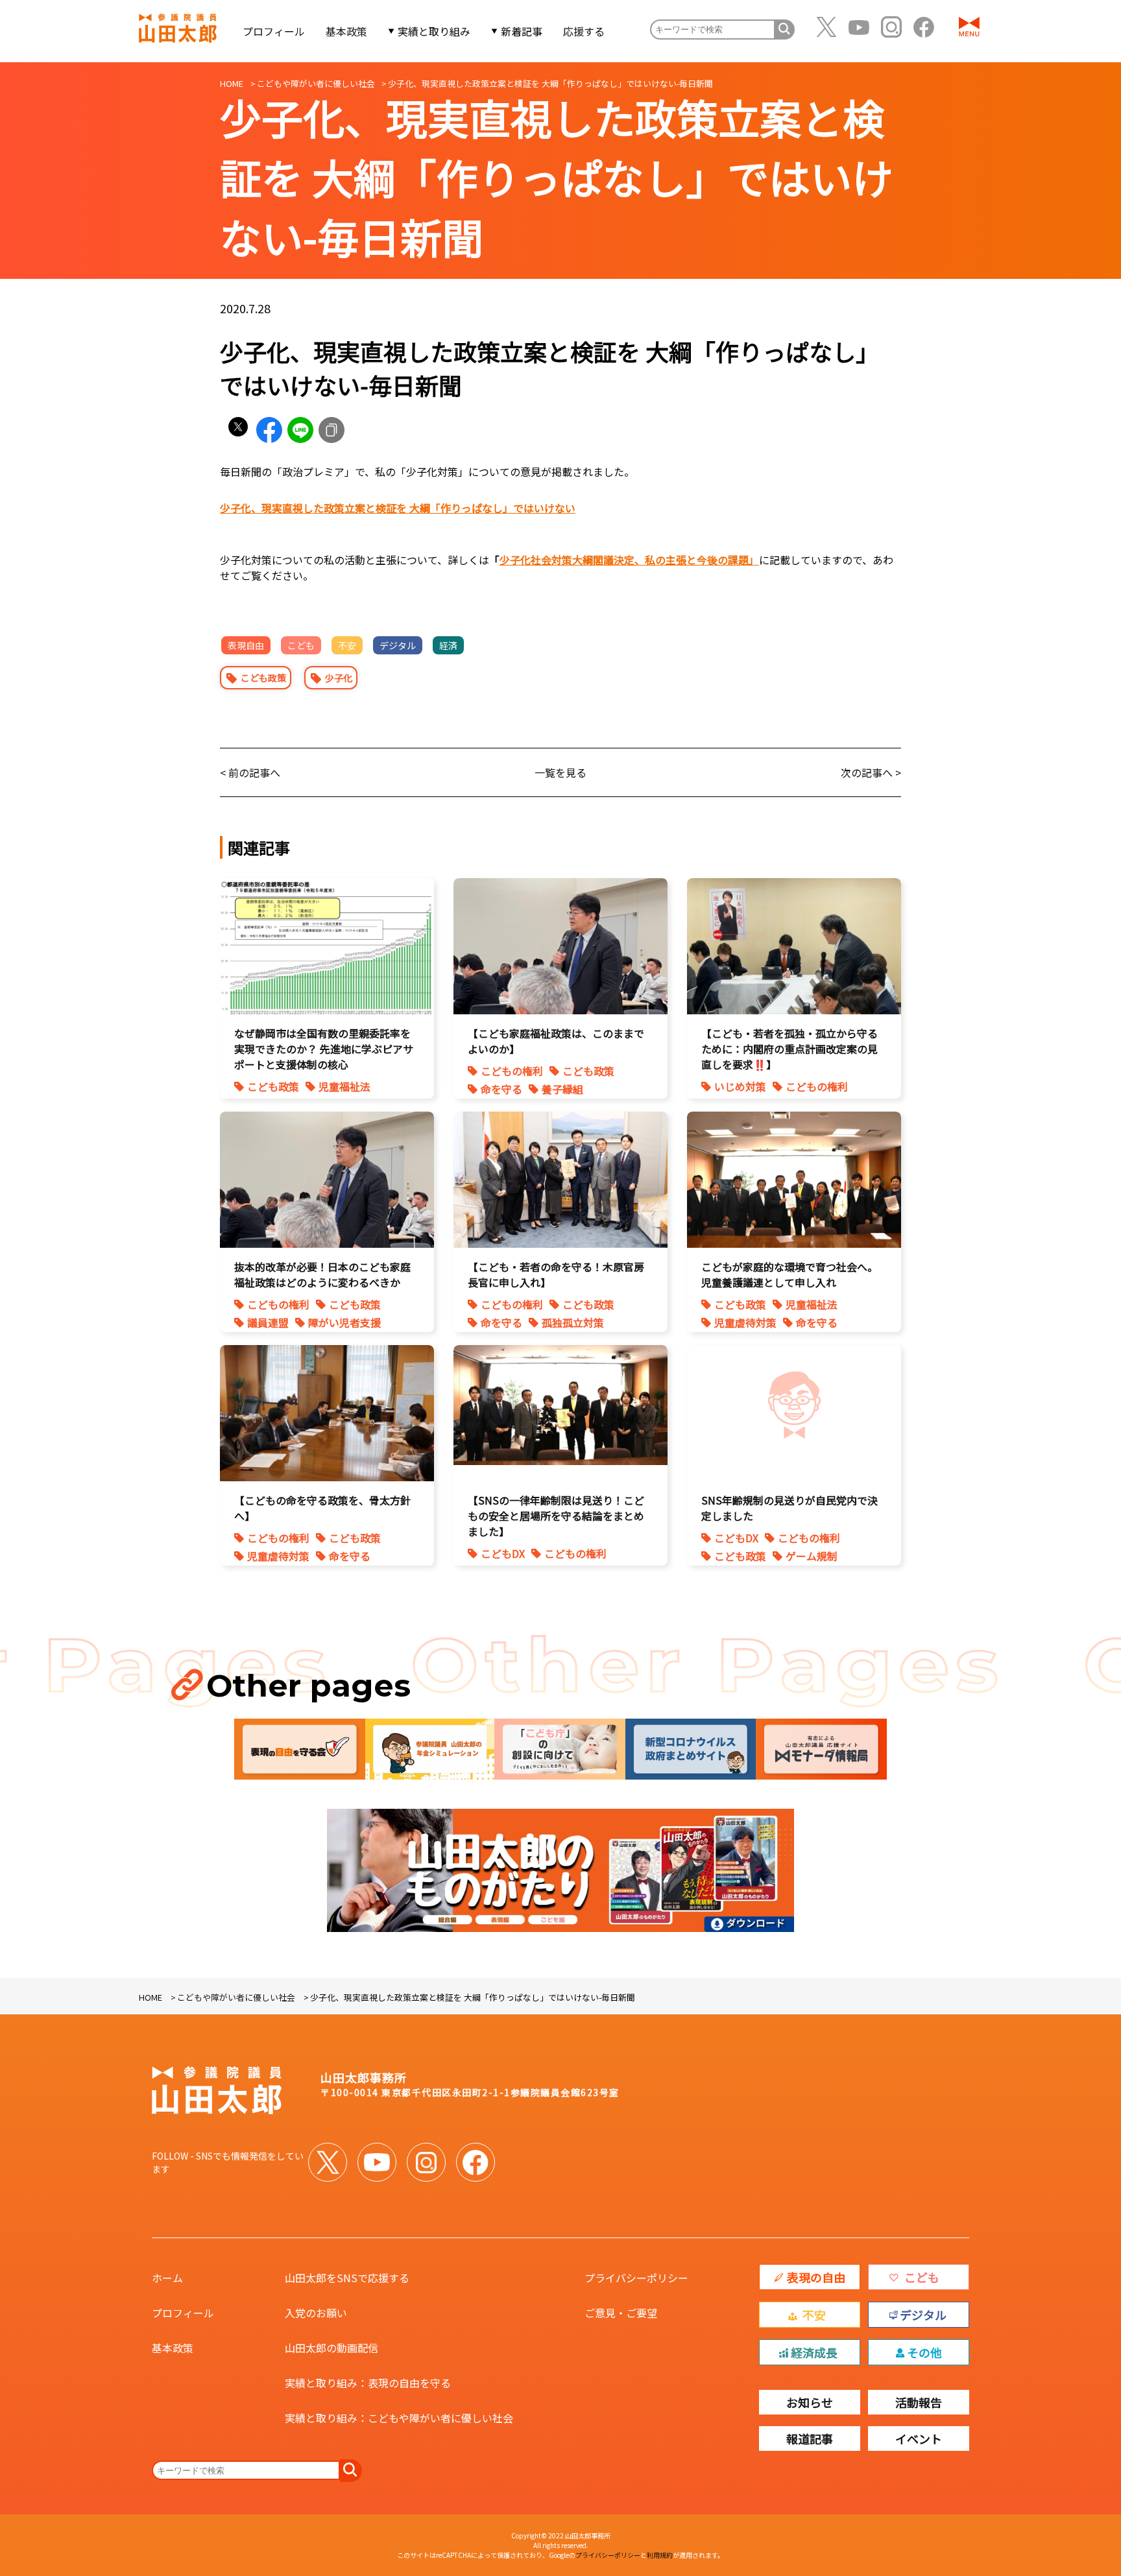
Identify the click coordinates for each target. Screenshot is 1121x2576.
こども (301, 645)
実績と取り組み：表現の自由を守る (368, 2383)
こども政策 (263, 678)
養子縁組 (562, 1089)
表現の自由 (816, 2277)
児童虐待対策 (745, 1322)
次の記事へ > (871, 772)
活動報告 (919, 2402)
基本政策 (346, 31)
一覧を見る (560, 772)
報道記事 (810, 2439)
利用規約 (660, 2555)
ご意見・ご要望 (621, 2313)
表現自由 (246, 645)
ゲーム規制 (812, 1556)
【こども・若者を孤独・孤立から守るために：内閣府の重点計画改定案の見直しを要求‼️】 (790, 1049)
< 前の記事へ (250, 772)
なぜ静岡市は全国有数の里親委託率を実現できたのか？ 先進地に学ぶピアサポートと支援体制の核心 (324, 1049)
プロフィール (274, 31)
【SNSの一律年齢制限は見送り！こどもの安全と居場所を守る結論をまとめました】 (556, 1516)
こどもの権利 (512, 1071)
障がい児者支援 (344, 1322)
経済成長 (814, 2352)
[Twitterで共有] (238, 430)
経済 (448, 645)
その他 (924, 2352)
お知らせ (810, 2402)
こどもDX (503, 1553)
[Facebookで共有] (269, 430)
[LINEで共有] (300, 430)
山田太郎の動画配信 (331, 2348)
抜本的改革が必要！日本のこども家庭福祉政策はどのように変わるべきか (322, 1274)
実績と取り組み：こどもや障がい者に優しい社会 (399, 2418)
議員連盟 (268, 1322)
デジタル (398, 645)
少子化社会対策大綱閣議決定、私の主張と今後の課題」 (629, 560)
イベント (919, 2439)
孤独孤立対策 (573, 1322)
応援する (584, 31)
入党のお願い (316, 2313)
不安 (347, 645)
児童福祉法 (344, 1086)
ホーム (167, 2278)
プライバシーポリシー (636, 2278)
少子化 (339, 678)
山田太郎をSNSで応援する (347, 2278)
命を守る (501, 1089)
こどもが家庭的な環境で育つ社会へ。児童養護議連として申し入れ (790, 1274)
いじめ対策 (740, 1086)
